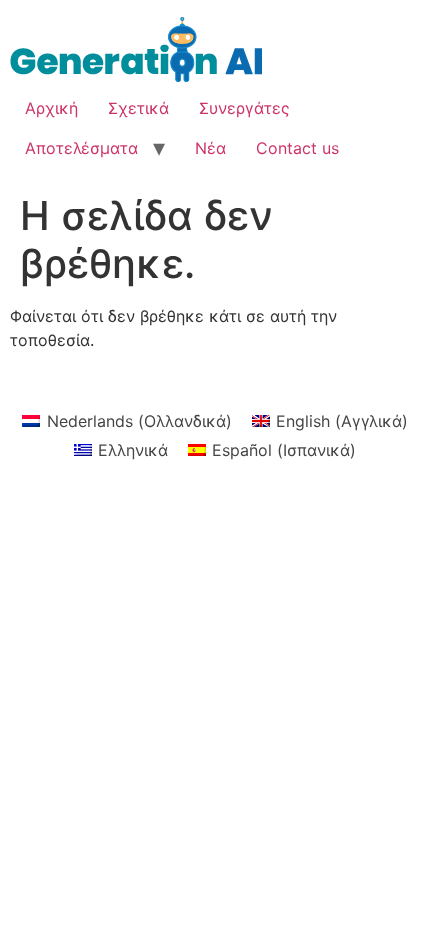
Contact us (297, 148)
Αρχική (51, 108)
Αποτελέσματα (81, 148)
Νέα (210, 148)
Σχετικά (138, 108)
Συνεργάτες (244, 108)
